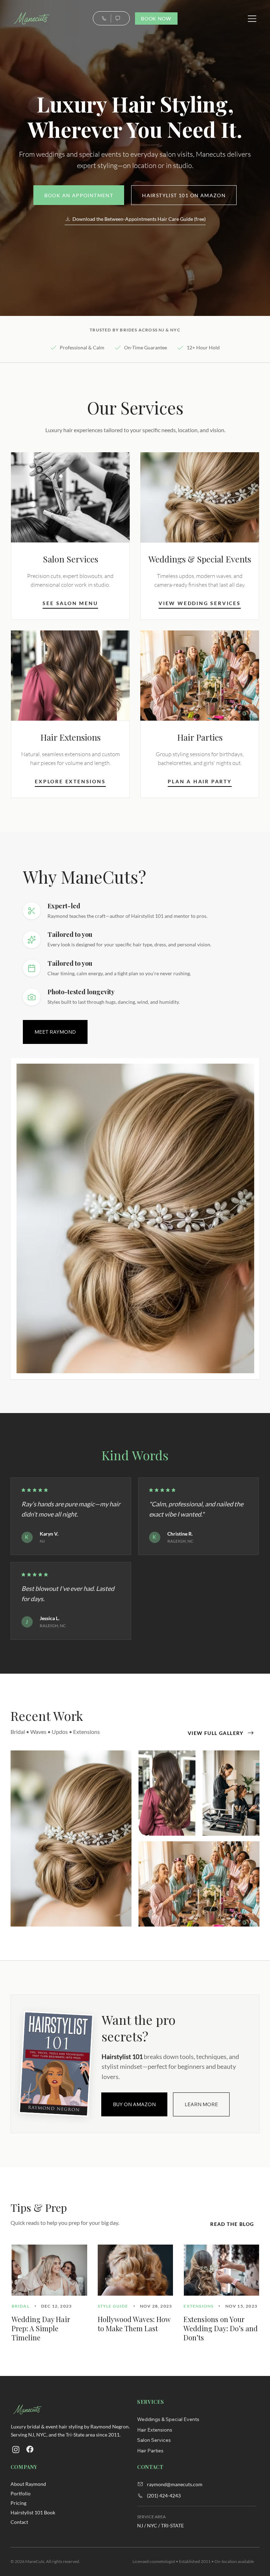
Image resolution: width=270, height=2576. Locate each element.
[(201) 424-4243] (104, 18)
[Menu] (252, 19)
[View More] (16, 2450)
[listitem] (70, 536)
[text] (118, 18)
